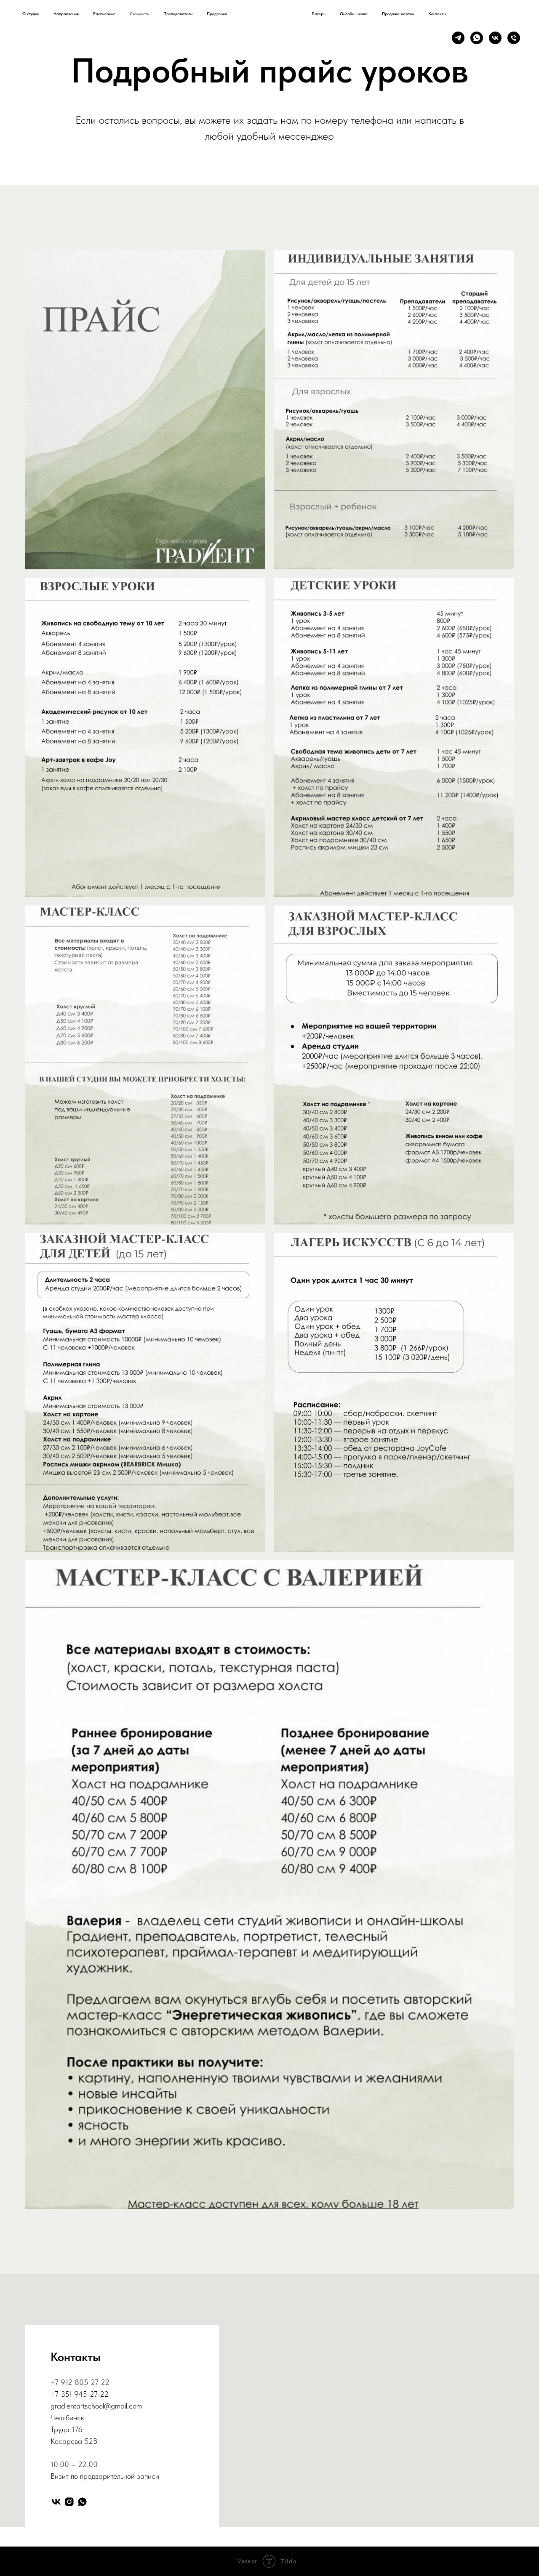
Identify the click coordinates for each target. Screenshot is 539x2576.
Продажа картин (398, 13)
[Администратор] (82, 2502)
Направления (66, 13)
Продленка (217, 13)
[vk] (495, 38)
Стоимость (139, 13)
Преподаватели (178, 13)
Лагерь (319, 13)
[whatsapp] (477, 38)
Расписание (104, 13)
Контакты (437, 13)
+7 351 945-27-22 (80, 2394)
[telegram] (458, 38)
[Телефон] (514, 38)
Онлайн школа (354, 13)
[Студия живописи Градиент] (56, 2502)
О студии (31, 13)
